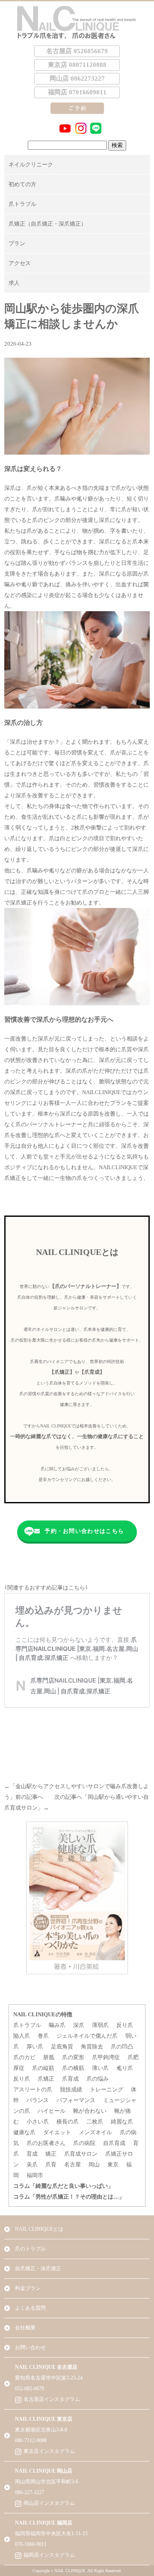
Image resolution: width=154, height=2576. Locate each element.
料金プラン (28, 2288)
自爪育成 (114, 2143)
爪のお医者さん (46, 2143)
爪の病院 (84, 2143)
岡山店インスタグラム (49, 2503)
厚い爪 (35, 2047)
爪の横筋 (73, 2068)
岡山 (94, 2164)
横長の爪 (68, 2122)
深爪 (79, 2025)
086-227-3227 (30, 2492)
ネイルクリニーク (31, 164)
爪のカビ (24, 2057)
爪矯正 (46, 2079)
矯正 (51, 2154)
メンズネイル (95, 2132)
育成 (32, 2154)
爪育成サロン (81, 2154)
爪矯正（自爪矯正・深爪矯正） (47, 224)
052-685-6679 (30, 2389)
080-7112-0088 (31, 2440)
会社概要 (25, 2328)
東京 (113, 2164)
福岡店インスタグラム (49, 2555)
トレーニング (107, 2089)
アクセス (20, 263)
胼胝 (49, 2057)
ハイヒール (52, 2111)
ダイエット (57, 2132)
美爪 (32, 2164)
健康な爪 (24, 2132)
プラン (17, 243)
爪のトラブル (30, 2249)
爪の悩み (98, 2079)
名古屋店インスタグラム (52, 2399)
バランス (38, 2100)
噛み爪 (57, 2025)
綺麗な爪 (122, 2122)
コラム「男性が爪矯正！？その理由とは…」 (69, 2197)
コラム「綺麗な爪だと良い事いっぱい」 (63, 2186)
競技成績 (71, 2089)
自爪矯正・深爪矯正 (38, 2268)
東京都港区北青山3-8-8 (41, 2430)
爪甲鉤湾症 (106, 2057)
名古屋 (73, 2164)
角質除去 (92, 2047)
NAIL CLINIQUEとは (39, 2229)
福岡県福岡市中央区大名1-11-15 (51, 2534)
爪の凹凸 (122, 2047)
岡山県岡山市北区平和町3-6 (47, 2482)
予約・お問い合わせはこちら (84, 1531)
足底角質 (62, 2047)
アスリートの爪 (33, 2089)
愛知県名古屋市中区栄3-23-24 (49, 2378)
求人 (14, 283)
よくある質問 (30, 2308)
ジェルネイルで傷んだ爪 (87, 2036)
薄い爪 (100, 2068)
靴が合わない (90, 2111)
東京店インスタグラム (49, 2451)
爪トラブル (22, 204)
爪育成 (70, 2079)
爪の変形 (73, 2057)
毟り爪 (125, 2068)
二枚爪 (95, 2122)
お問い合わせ (30, 2347)
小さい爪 (38, 2122)
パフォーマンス (76, 2100)
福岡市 (35, 2175)
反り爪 (125, 2025)
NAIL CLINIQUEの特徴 (43, 2014)
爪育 (51, 2164)
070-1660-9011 (31, 2544)
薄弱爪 (100, 2025)
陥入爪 (22, 2036)
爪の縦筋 (43, 2068)
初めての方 (22, 184)
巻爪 (43, 2036)
